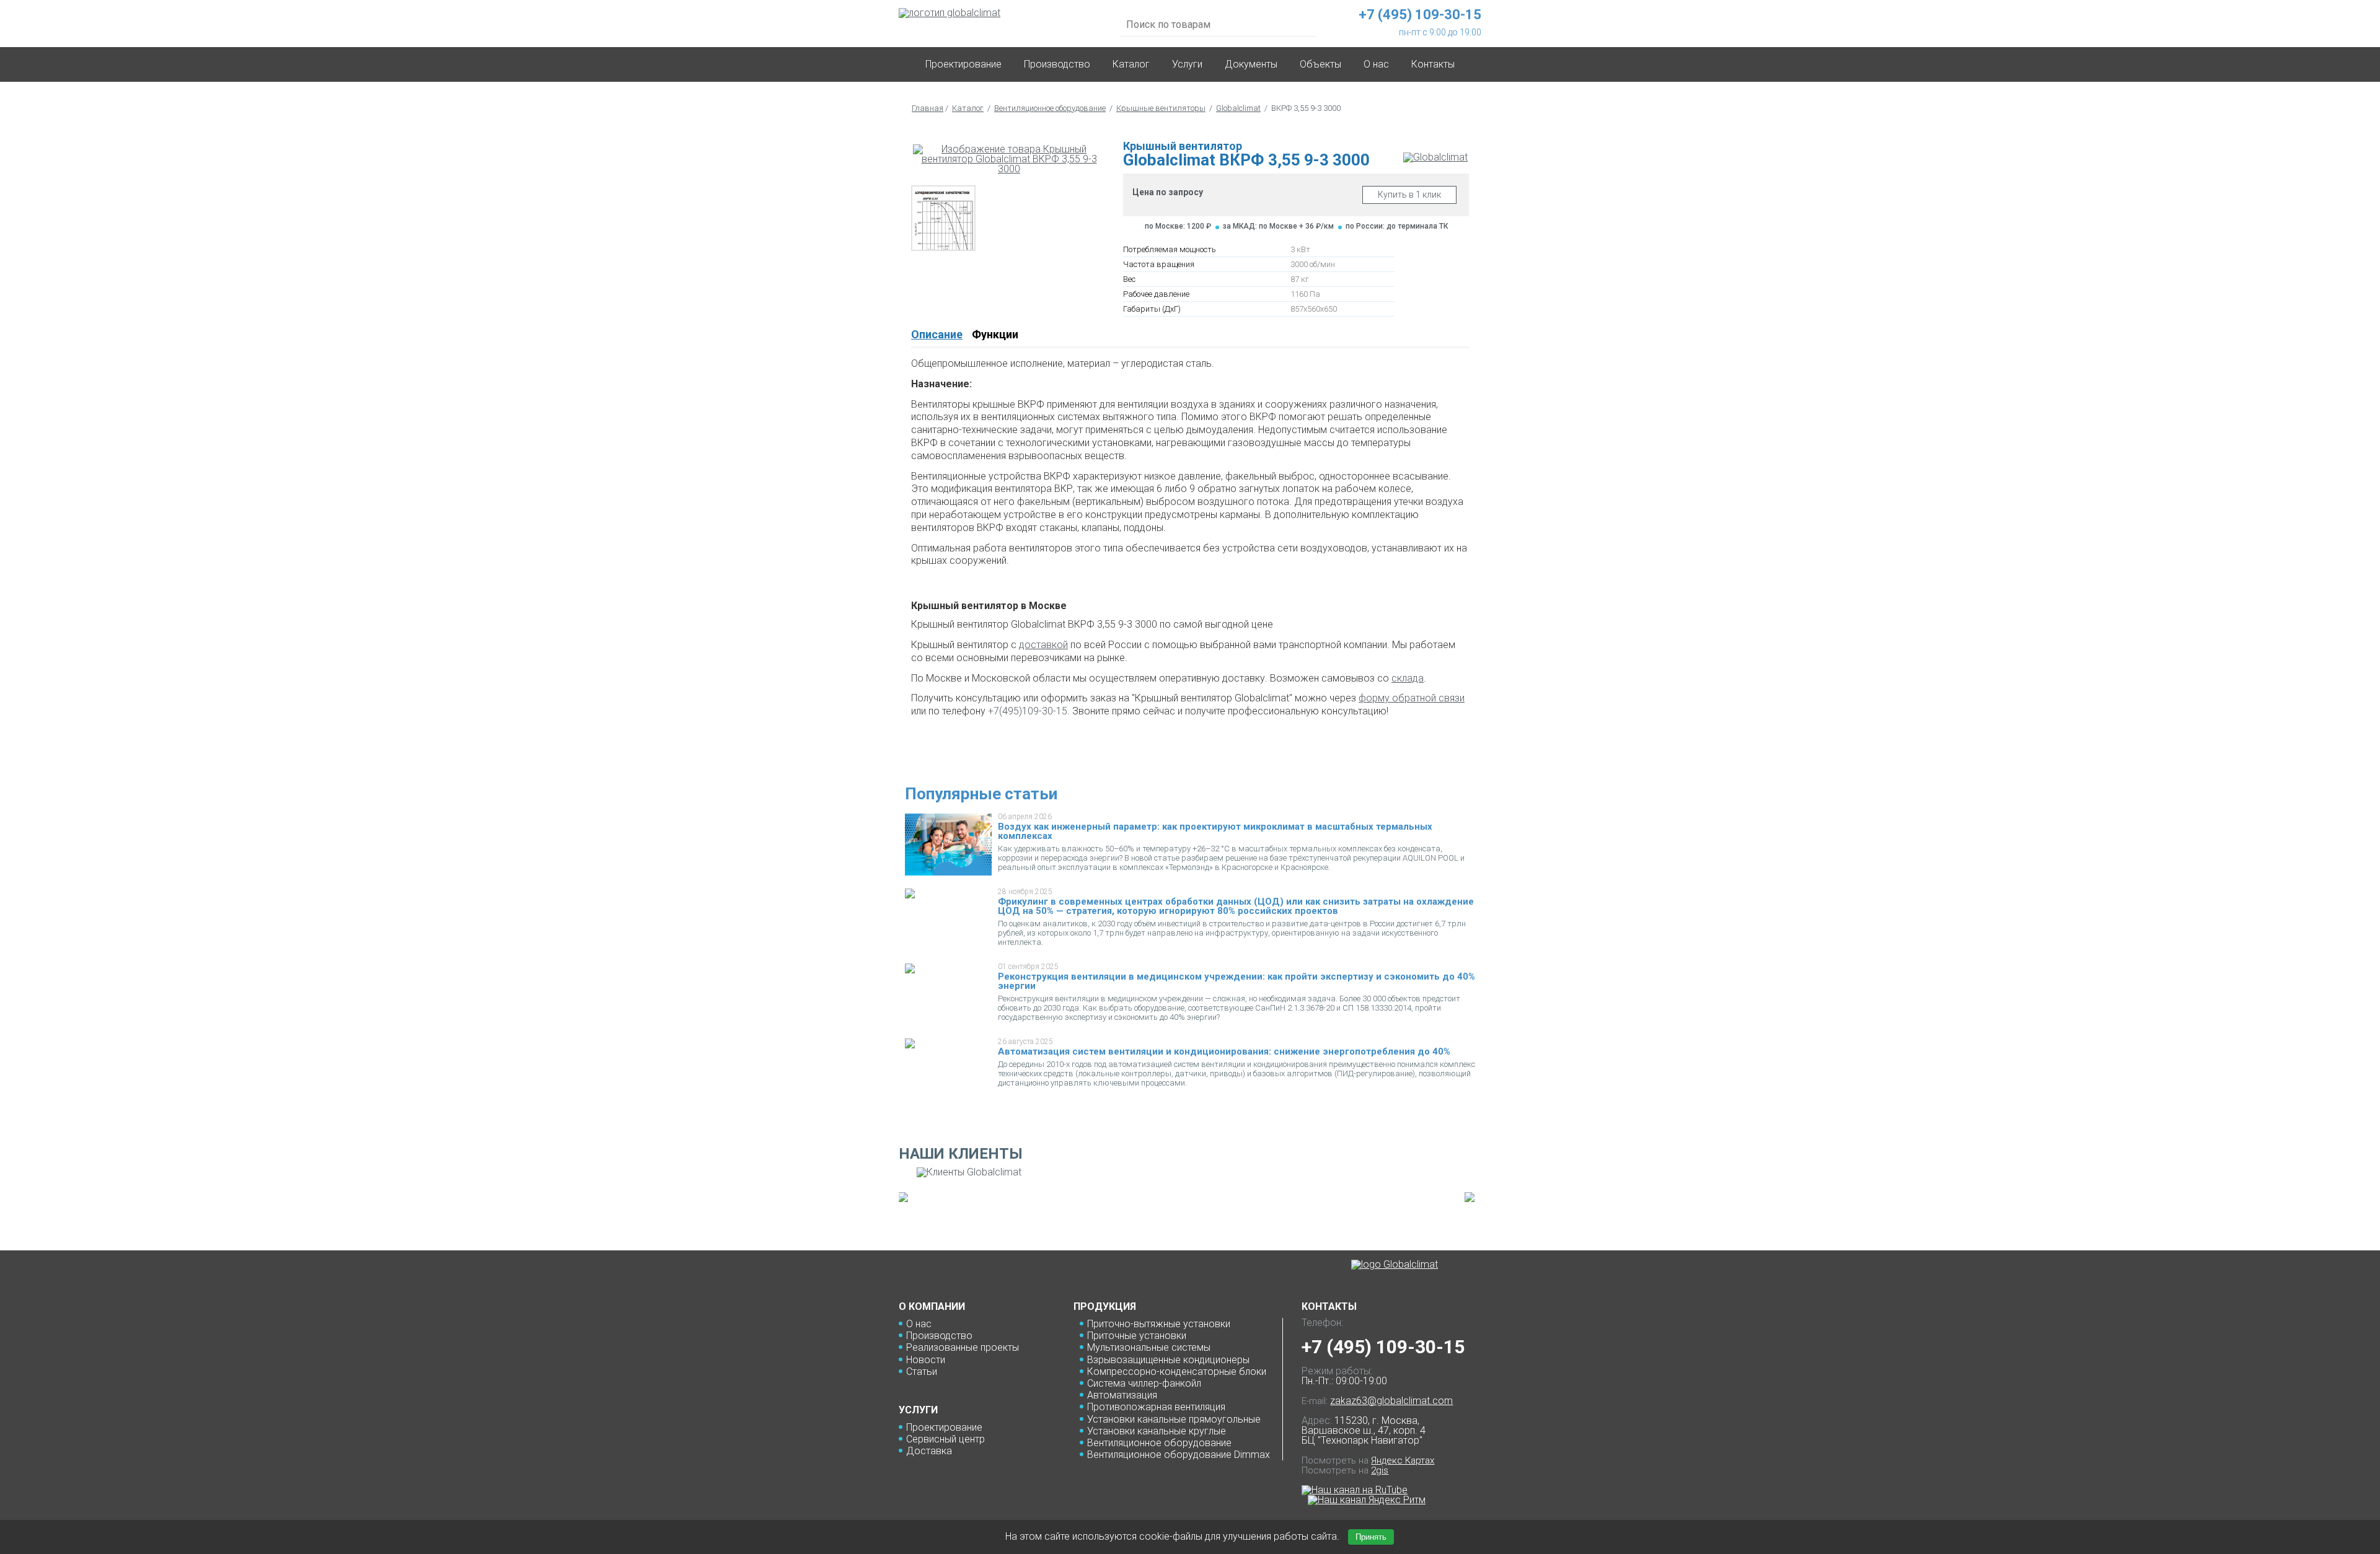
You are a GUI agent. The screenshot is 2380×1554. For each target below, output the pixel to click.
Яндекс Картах (1403, 1460)
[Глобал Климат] (1395, 1265)
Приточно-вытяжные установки (1159, 1324)
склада (1408, 678)
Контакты (1433, 64)
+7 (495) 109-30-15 (1383, 1347)
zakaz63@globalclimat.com (1391, 1401)
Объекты (1320, 64)
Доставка (929, 1451)
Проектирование (963, 64)
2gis (1380, 1470)
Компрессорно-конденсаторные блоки (1177, 1372)
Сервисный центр (945, 1439)
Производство (1057, 64)
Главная (928, 108)
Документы (1251, 64)
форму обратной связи (1412, 698)
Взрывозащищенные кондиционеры (1168, 1360)
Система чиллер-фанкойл (1144, 1383)
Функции (995, 334)
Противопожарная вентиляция (1156, 1407)
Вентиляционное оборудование (1050, 108)
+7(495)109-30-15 (1028, 711)
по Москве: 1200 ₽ (1178, 226)
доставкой (1043, 645)
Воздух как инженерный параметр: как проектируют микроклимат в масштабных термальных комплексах (1215, 831)
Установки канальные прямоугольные (1174, 1419)
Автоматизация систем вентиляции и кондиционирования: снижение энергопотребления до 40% (1224, 1051)
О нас (919, 1324)
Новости (926, 1360)
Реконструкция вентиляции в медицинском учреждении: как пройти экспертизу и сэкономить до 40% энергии (1236, 981)
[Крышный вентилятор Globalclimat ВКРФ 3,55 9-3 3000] (1009, 159)
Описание (937, 334)
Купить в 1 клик (1409, 195)
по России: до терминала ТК (1397, 226)
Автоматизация (1122, 1395)
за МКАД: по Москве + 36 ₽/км (1278, 226)
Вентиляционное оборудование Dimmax (1179, 1455)
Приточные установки (1137, 1336)
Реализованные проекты (963, 1347)
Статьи (922, 1372)
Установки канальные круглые (1157, 1431)
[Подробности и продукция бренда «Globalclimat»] (1435, 157)
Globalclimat (1238, 108)
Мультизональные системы (1149, 1347)
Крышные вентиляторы (1161, 108)
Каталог (1131, 64)
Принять (1371, 1537)
